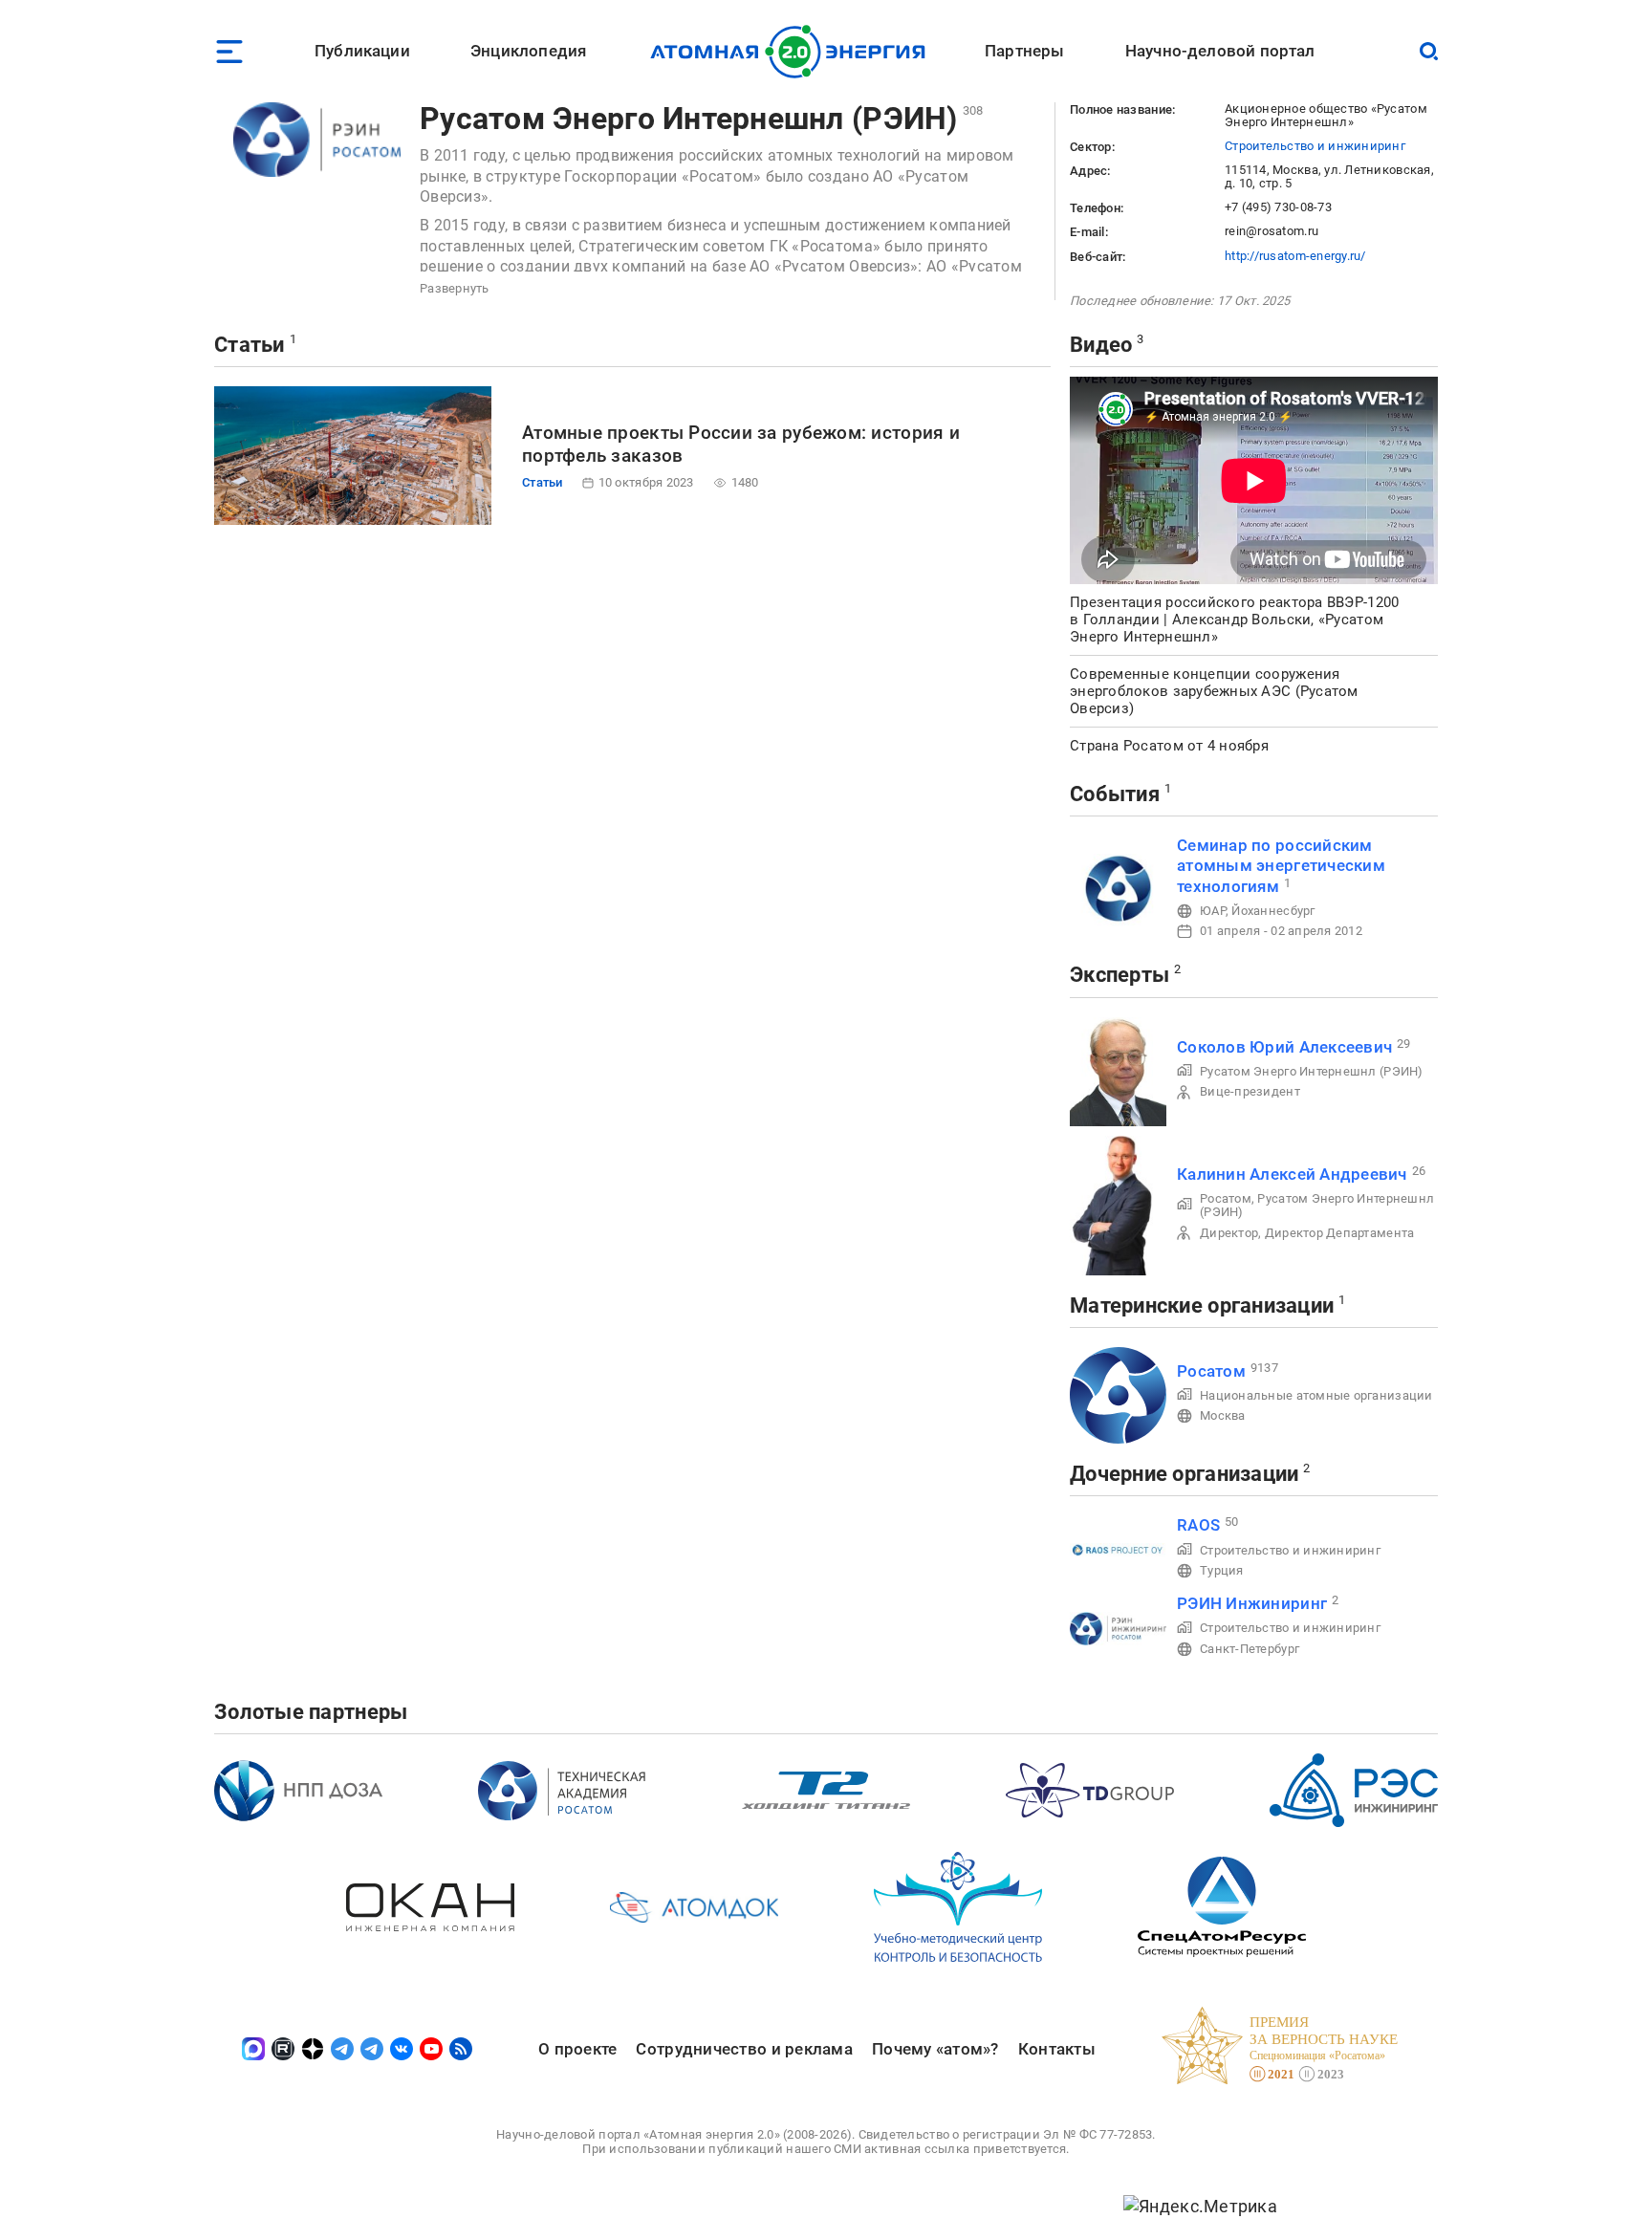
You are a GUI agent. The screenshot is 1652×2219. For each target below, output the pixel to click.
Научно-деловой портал (1220, 51)
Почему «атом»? (935, 2049)
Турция (1222, 1570)
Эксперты (1119, 975)
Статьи (250, 345)
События (1115, 794)
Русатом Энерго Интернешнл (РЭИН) (689, 119)
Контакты (1057, 2049)
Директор (1229, 1233)
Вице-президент (1250, 1091)
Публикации (362, 51)
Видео (1101, 345)
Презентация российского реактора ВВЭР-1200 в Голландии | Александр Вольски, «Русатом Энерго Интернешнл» (1234, 620)
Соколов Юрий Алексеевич (1284, 1047)
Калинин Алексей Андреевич (1292, 1174)
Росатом (1226, 1198)
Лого (793, 52)
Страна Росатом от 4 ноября (1169, 746)
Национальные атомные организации (1316, 1395)
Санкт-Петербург (1250, 1649)
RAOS (1198, 1525)
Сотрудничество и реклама (744, 2049)
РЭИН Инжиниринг (1252, 1603)
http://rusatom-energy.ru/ (1295, 256)
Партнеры (1024, 51)
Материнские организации (1202, 1305)
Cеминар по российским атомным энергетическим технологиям (1281, 866)
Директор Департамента (1340, 1233)
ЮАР (1213, 911)
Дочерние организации (1184, 1474)
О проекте (577, 2049)
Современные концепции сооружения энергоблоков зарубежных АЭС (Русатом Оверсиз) (1214, 691)
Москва (1223, 1415)
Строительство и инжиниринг (1315, 146)
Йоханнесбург (1273, 911)
